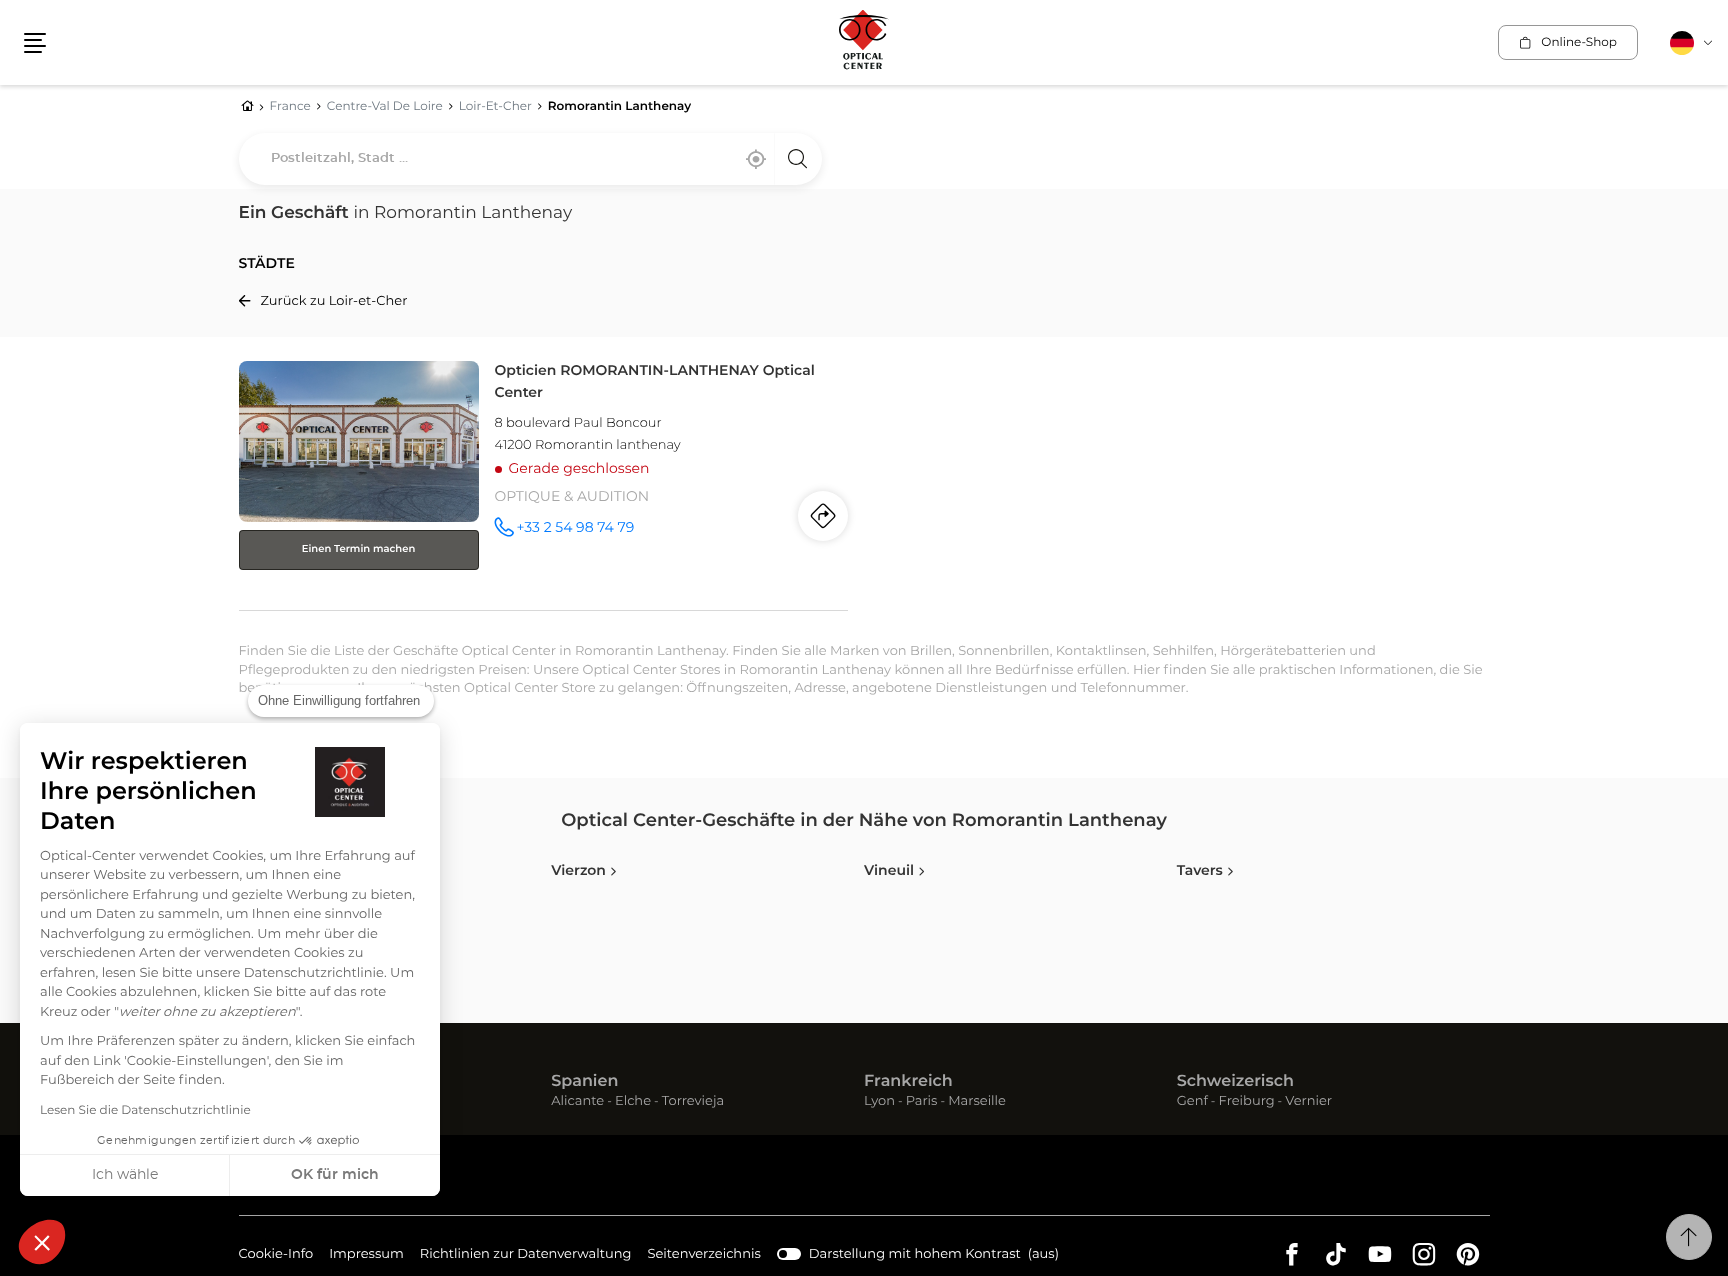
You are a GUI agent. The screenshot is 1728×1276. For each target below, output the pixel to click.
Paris (922, 1102)
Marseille (977, 1102)
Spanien (584, 1082)
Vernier (1308, 1102)
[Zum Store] (544, 481)
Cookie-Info (276, 1257)
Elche (633, 1102)
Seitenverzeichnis (704, 1254)
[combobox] (530, 159)
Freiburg (1247, 1102)
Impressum (366, 1257)
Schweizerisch (1235, 1082)
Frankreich (908, 1082)
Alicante (577, 1102)
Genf (1192, 1102)
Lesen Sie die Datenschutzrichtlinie (145, 1111)
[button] (42, 1242)
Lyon (879, 1102)
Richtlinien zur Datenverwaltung (526, 1257)
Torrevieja (693, 1102)
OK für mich (335, 1175)
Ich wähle (125, 1175)
